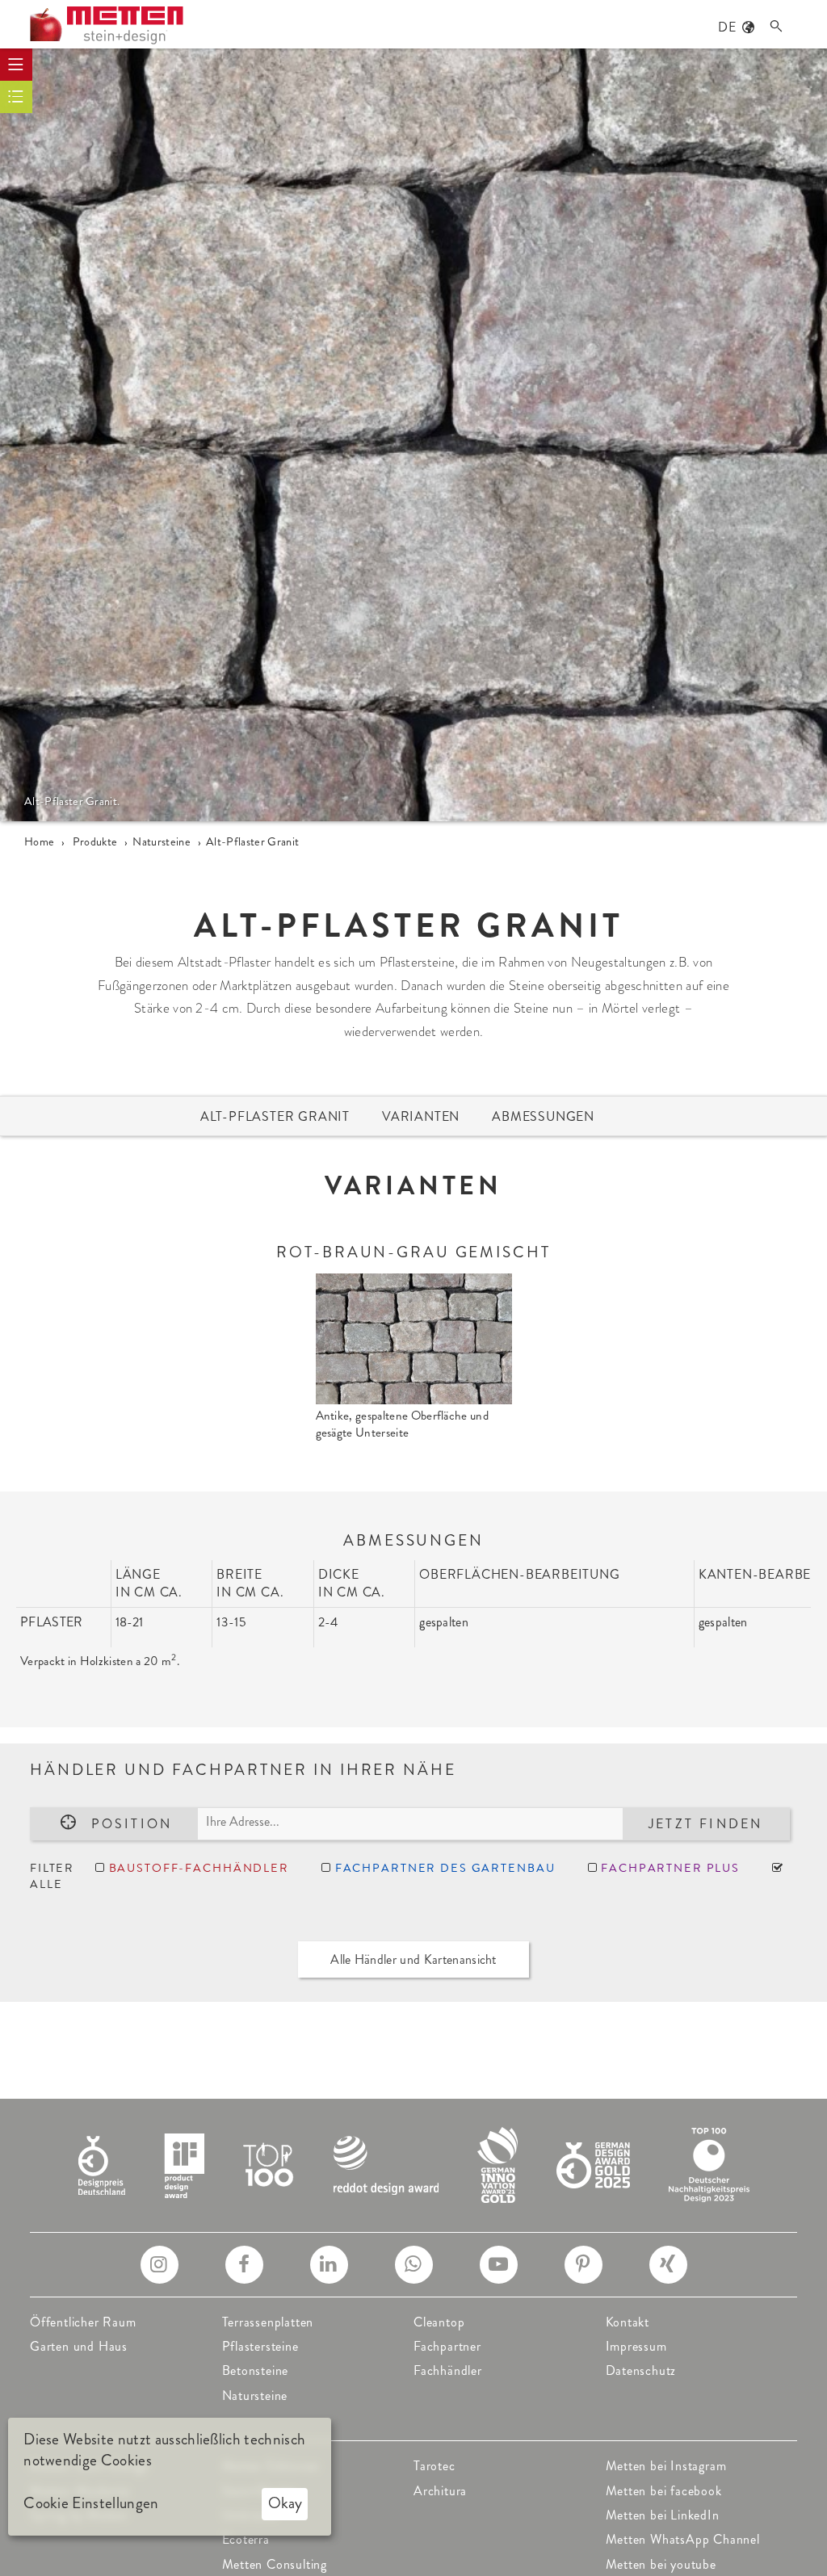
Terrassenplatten (268, 2322)
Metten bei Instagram (666, 2466)
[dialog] (170, 2477)
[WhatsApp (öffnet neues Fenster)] (414, 2265)
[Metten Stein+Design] (107, 25)
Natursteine (255, 2396)
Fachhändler (448, 2370)
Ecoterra (246, 2539)
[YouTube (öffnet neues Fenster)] (499, 2265)
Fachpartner (447, 2346)
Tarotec (434, 2466)
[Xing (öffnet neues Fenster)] (668, 2265)
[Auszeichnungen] (414, 2164)
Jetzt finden (705, 1824)
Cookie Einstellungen (91, 2503)
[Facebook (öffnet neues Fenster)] (244, 2265)
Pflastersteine (260, 2346)
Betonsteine (256, 2370)
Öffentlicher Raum (83, 2322)
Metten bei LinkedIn (663, 2515)
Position (132, 1824)
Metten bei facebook (664, 2491)
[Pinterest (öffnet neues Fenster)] (584, 2265)
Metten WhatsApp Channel (683, 2539)
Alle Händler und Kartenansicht (413, 1959)
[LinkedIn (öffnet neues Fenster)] (329, 2265)
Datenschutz (641, 2370)
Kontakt (628, 2322)
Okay (285, 2503)
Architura (440, 2491)
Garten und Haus (79, 2346)
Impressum (636, 2346)
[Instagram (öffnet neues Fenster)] (160, 2265)
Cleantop (439, 2322)
